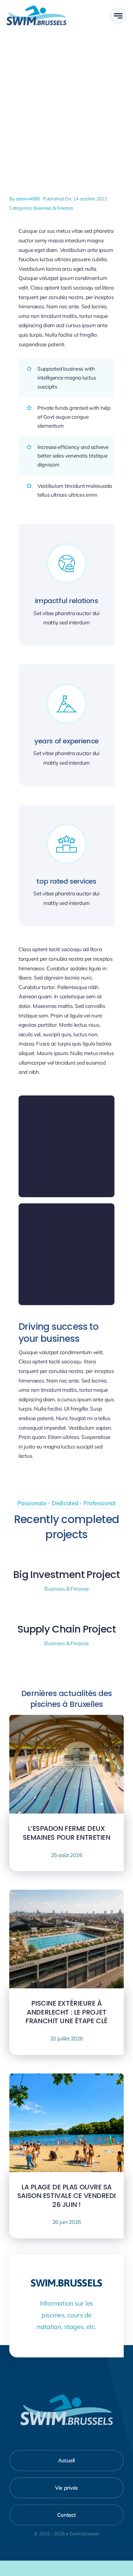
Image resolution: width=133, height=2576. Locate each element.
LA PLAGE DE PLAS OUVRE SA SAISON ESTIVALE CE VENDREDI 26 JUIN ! (66, 2196)
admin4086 (28, 199)
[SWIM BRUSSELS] (36, 8)
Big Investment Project (66, 1574)
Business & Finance (53, 208)
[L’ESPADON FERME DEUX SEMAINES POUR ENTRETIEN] (66, 1719)
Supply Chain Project (66, 1629)
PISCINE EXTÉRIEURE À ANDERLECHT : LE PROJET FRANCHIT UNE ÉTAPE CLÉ (66, 2012)
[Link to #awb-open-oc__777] (118, 16)
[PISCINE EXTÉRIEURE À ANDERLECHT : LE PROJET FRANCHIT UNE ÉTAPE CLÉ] (66, 1894)
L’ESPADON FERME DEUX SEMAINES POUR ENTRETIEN (67, 1833)
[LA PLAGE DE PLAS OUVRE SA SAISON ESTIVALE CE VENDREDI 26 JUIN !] (66, 2078)
